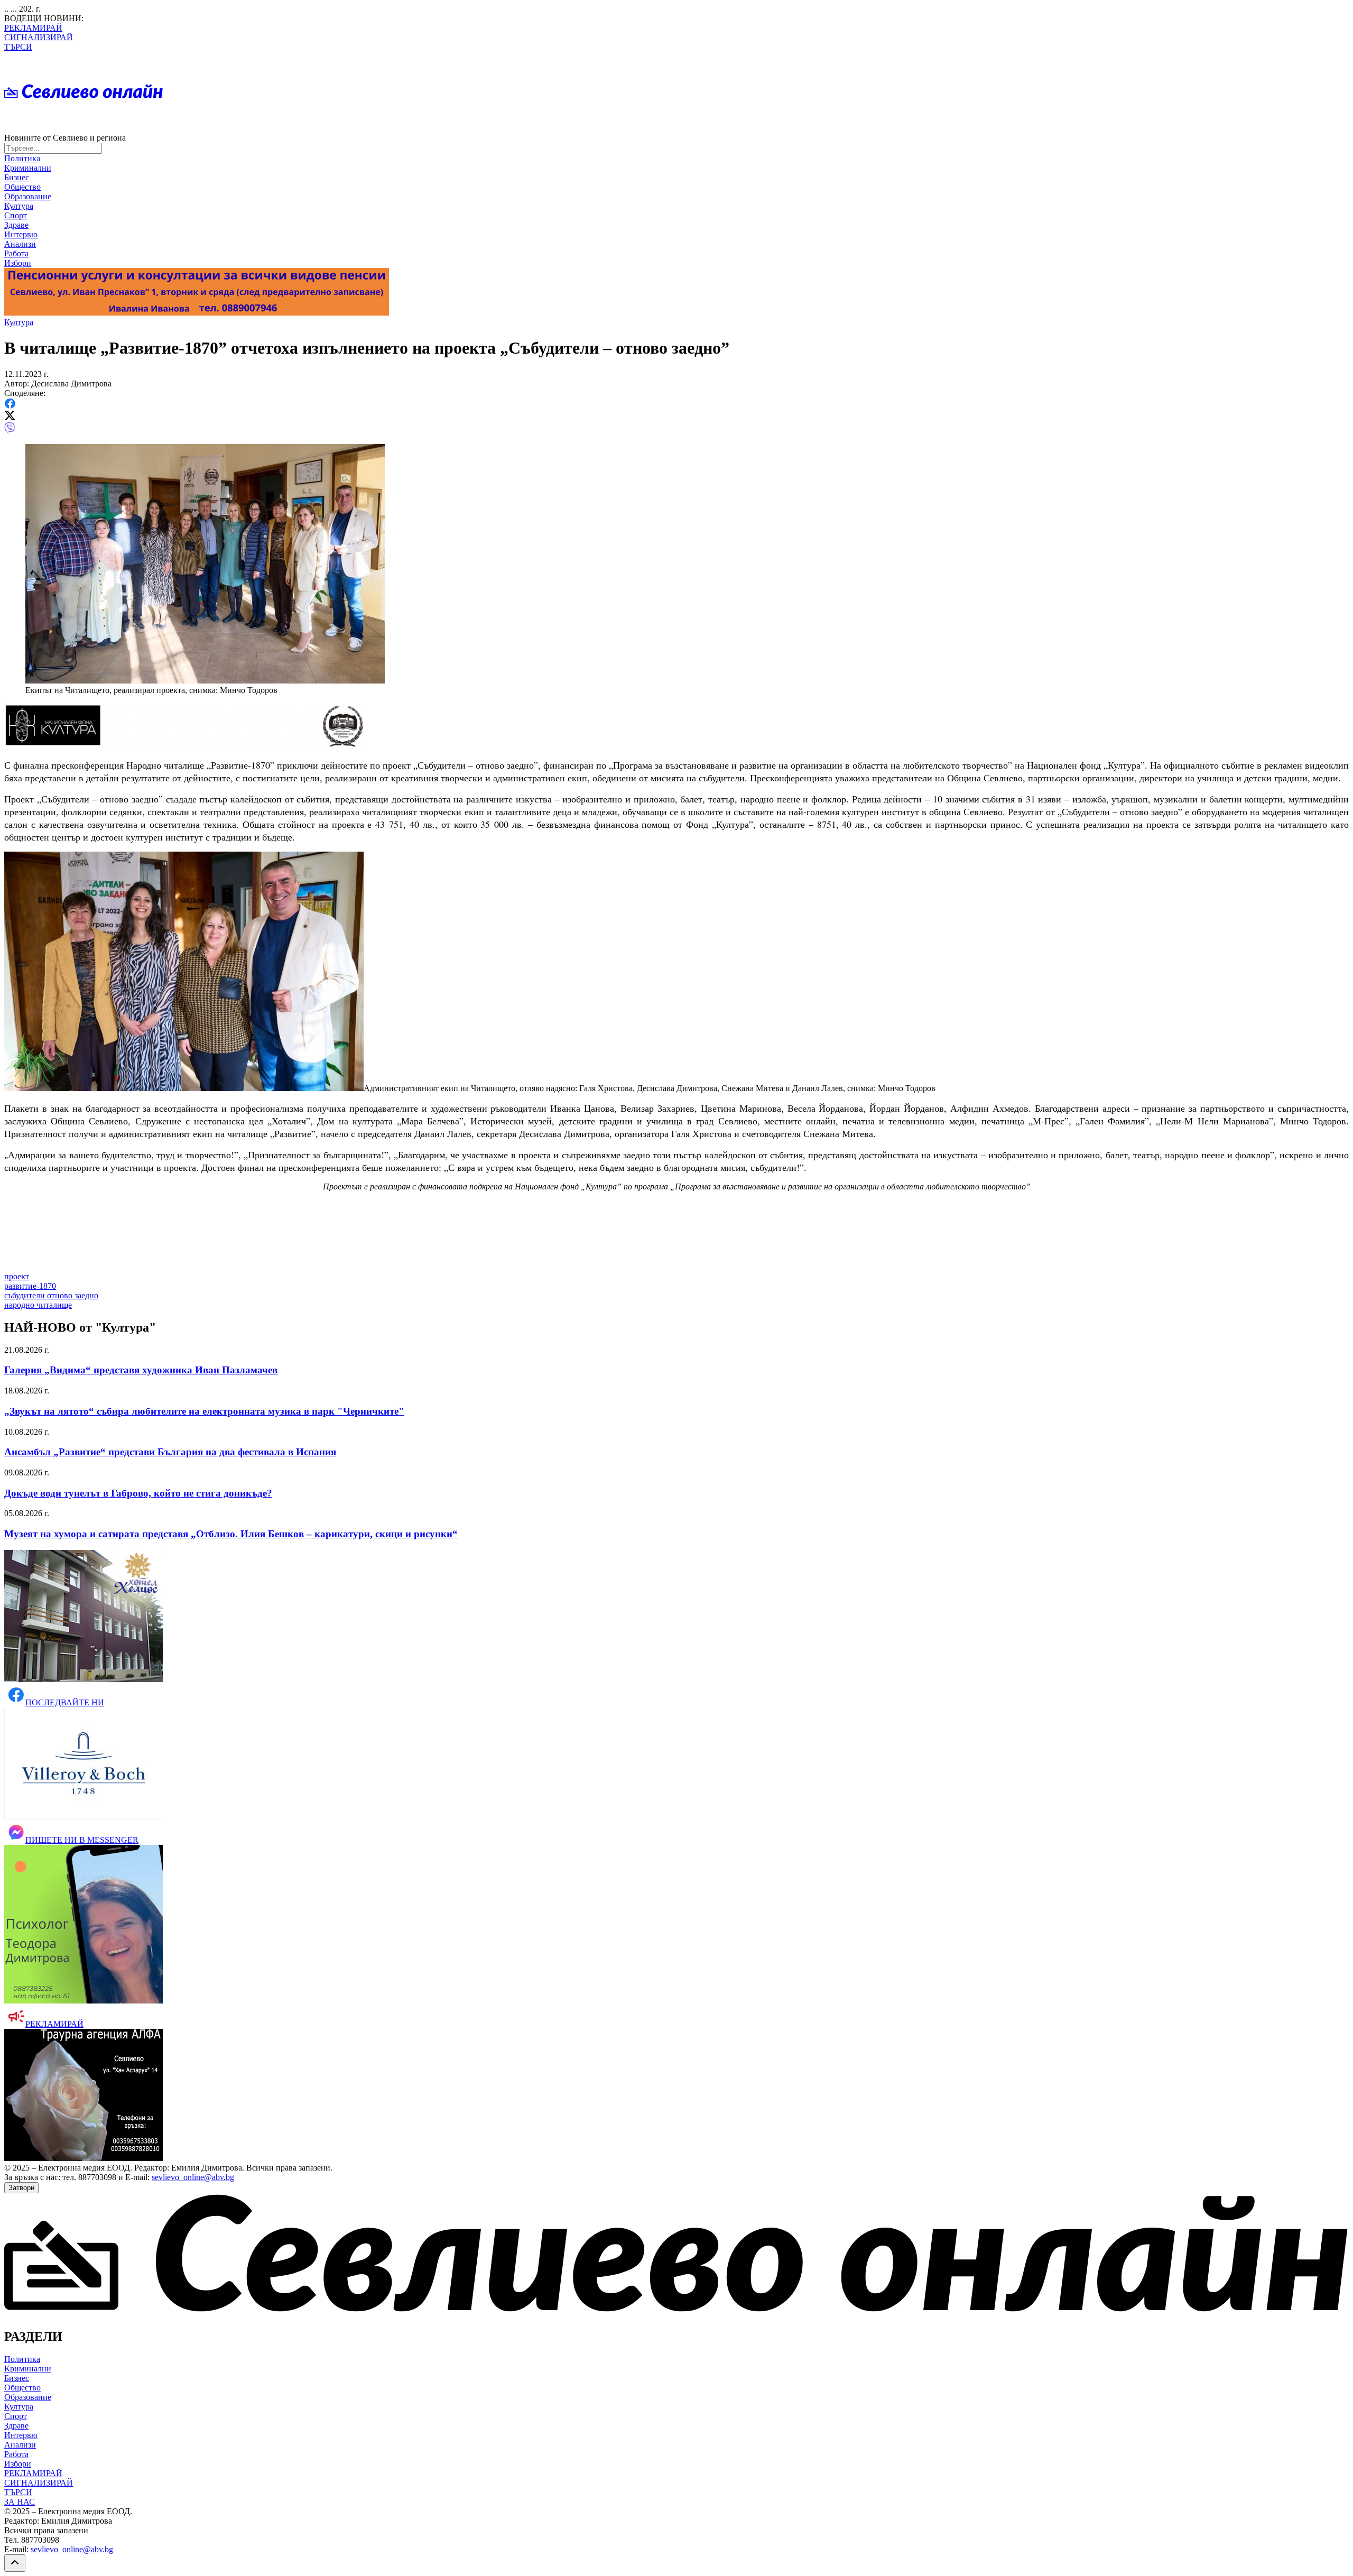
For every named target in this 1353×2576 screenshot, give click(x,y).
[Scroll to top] (15, 2563)
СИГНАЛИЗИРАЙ (39, 37)
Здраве (16, 225)
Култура (19, 206)
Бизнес (17, 177)
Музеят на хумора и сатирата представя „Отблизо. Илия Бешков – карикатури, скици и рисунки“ (231, 1534)
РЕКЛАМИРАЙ (33, 28)
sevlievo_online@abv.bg (193, 2177)
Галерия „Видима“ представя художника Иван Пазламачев (141, 1370)
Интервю (21, 234)
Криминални (28, 168)
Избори (18, 263)
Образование (28, 196)
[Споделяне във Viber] (10, 431)
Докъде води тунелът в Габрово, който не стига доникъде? (138, 1493)
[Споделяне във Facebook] (10, 406)
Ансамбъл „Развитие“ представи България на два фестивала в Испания (170, 1452)
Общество (22, 187)
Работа (16, 253)
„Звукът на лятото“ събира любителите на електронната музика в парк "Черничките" (204, 1411)
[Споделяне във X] (10, 417)
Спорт (16, 215)
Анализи (20, 244)
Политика (22, 158)
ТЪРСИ (18, 47)
